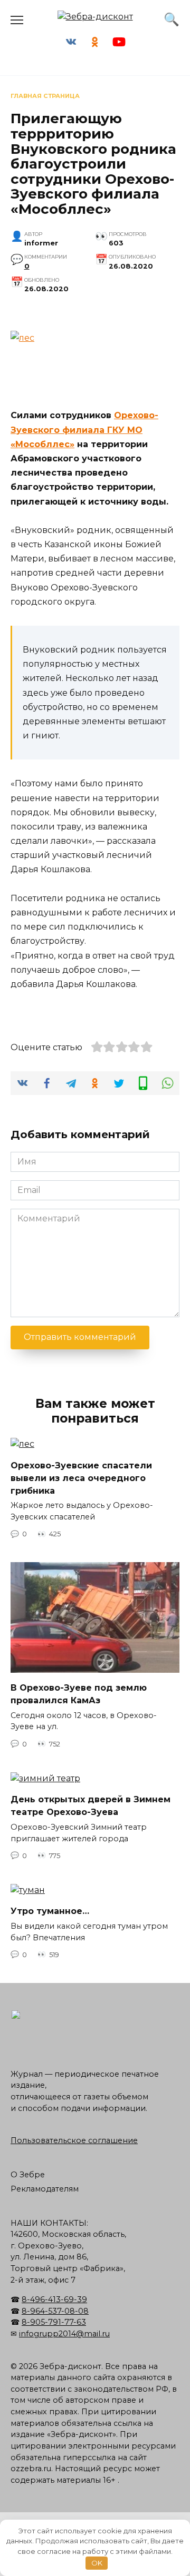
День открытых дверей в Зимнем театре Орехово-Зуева (91, 1806)
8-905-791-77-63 (54, 2322)
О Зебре (28, 2175)
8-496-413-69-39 (54, 2299)
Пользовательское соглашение (74, 2140)
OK (97, 2563)
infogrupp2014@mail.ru (64, 2334)
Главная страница (45, 96)
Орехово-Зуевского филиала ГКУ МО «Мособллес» (84, 430)
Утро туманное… (50, 1911)
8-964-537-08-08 (55, 2311)
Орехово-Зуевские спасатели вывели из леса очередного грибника (81, 1478)
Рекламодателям (45, 2189)
